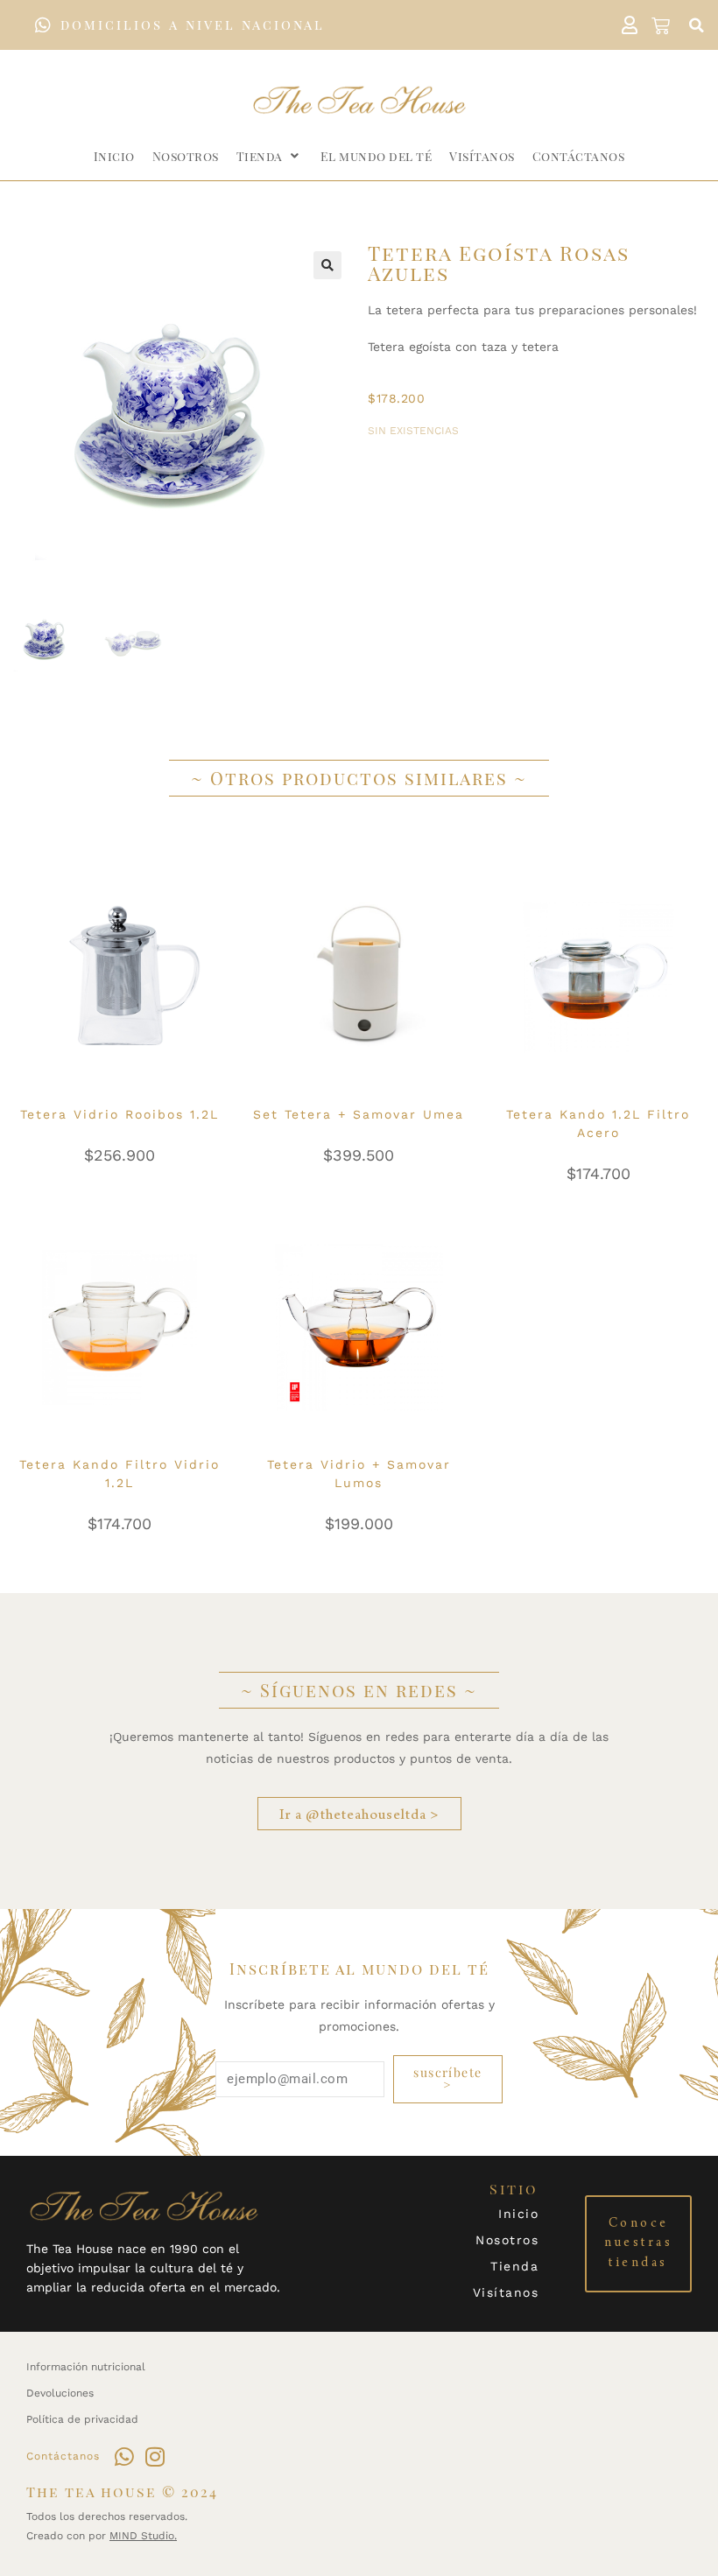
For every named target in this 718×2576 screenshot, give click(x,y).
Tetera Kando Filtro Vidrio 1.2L (120, 1474)
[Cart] (661, 25)
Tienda (514, 2266)
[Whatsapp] (124, 2457)
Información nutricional (86, 2367)
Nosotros (507, 2240)
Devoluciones (60, 2393)
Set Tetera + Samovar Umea (359, 1114)
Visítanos (506, 2292)
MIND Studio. (143, 2536)
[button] (696, 25)
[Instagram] (155, 2457)
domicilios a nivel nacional (193, 25)
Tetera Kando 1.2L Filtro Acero (598, 1123)
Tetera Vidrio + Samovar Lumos (359, 1474)
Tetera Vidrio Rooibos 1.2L (120, 1114)
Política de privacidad (82, 2419)
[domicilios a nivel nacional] (43, 25)
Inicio (518, 2214)
